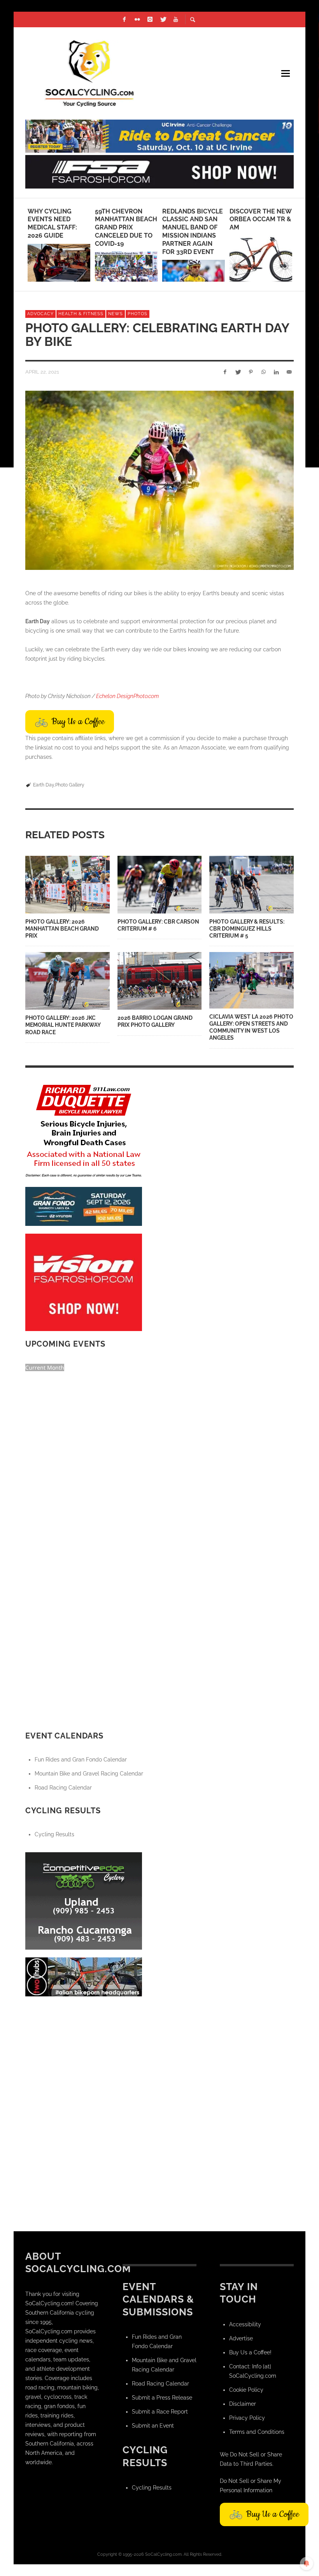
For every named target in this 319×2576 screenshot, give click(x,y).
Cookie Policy (246, 2390)
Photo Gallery (70, 785)
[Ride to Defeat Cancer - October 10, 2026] (159, 136)
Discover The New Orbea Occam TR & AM (260, 220)
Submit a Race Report (160, 2412)
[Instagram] (150, 19)
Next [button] (300, 248)
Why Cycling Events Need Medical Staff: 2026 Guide (52, 223)
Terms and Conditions (257, 2432)
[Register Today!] (84, 1206)
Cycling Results (54, 1834)
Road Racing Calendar (63, 1788)
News (116, 314)
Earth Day (44, 785)
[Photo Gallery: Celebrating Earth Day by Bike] (159, 480)
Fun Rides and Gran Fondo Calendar (81, 1760)
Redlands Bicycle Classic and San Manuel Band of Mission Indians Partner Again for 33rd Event (193, 232)
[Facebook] (124, 19)
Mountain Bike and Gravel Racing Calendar (89, 1774)
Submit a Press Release (162, 2398)
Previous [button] (19, 248)
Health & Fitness (81, 314)
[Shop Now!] (84, 1282)
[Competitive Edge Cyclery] (84, 1900)
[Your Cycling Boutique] (84, 1976)
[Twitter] (163, 19)
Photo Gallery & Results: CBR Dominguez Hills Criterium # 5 (247, 929)
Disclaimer (243, 2404)
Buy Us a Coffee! (250, 2352)
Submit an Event (153, 2426)
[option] (59, 245)
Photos (138, 314)
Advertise (241, 2338)
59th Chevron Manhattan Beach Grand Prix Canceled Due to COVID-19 (126, 227)
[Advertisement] (84, 2053)
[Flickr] (137, 19)
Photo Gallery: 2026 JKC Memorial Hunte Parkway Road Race (63, 1025)
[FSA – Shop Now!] (159, 171)
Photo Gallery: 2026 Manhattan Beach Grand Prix (62, 929)
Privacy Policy (247, 2418)
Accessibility (245, 2324)
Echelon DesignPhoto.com (127, 696)
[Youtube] (176, 19)
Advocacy (40, 314)
